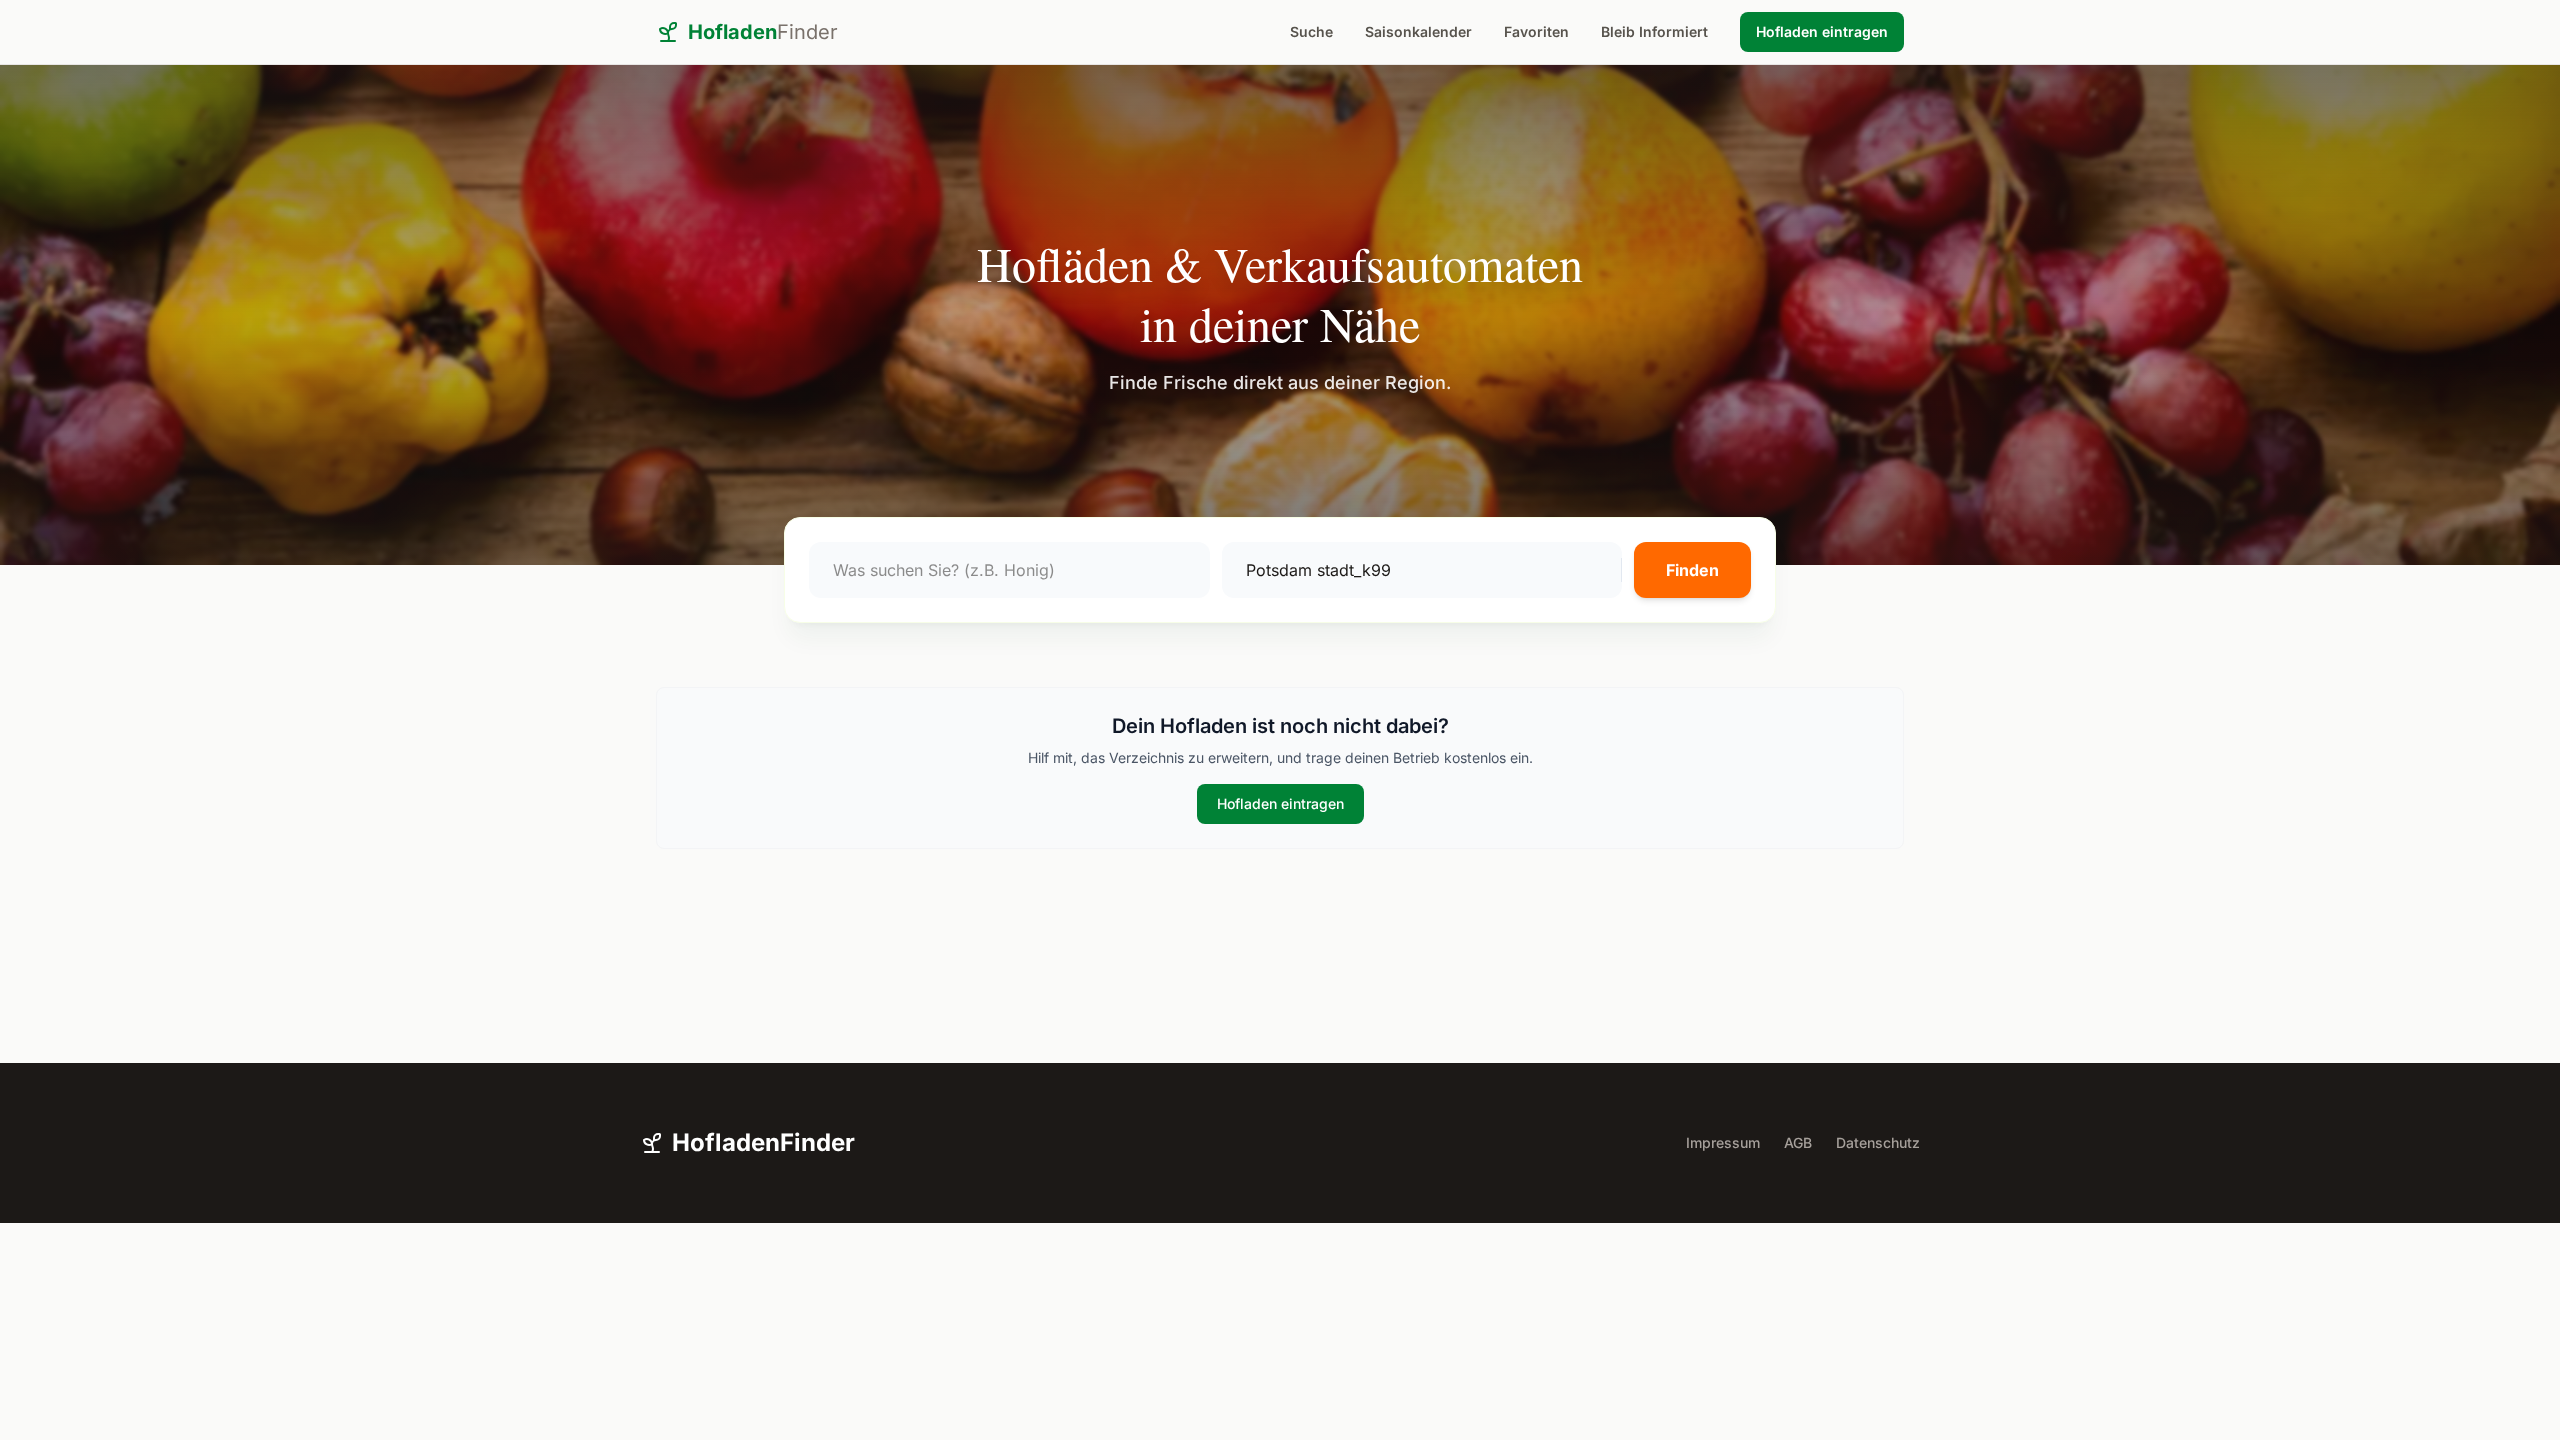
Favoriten (1536, 31)
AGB (1798, 1142)
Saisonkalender (1418, 31)
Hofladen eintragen (1822, 31)
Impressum (1723, 1142)
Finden (1692, 570)
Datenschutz (1878, 1142)
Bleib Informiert (1654, 31)
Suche (1311, 31)
